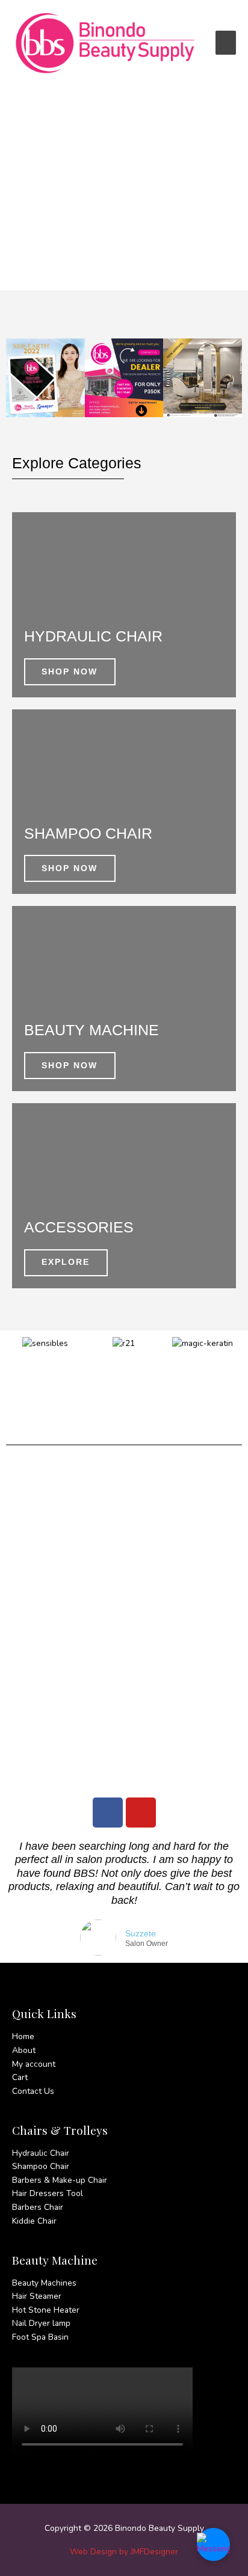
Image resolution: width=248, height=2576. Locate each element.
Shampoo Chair (41, 2166)
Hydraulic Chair (41, 2153)
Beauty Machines (44, 2283)
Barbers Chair (38, 2207)
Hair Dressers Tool (48, 2193)
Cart (20, 2077)
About (24, 2050)
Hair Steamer (37, 2296)
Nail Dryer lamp (41, 2323)
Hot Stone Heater (46, 2310)
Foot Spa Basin (40, 2337)
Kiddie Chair (34, 2221)
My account (34, 2064)
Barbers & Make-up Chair (60, 2180)
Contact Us (33, 2091)
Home (23, 2036)
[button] (18, 378)
